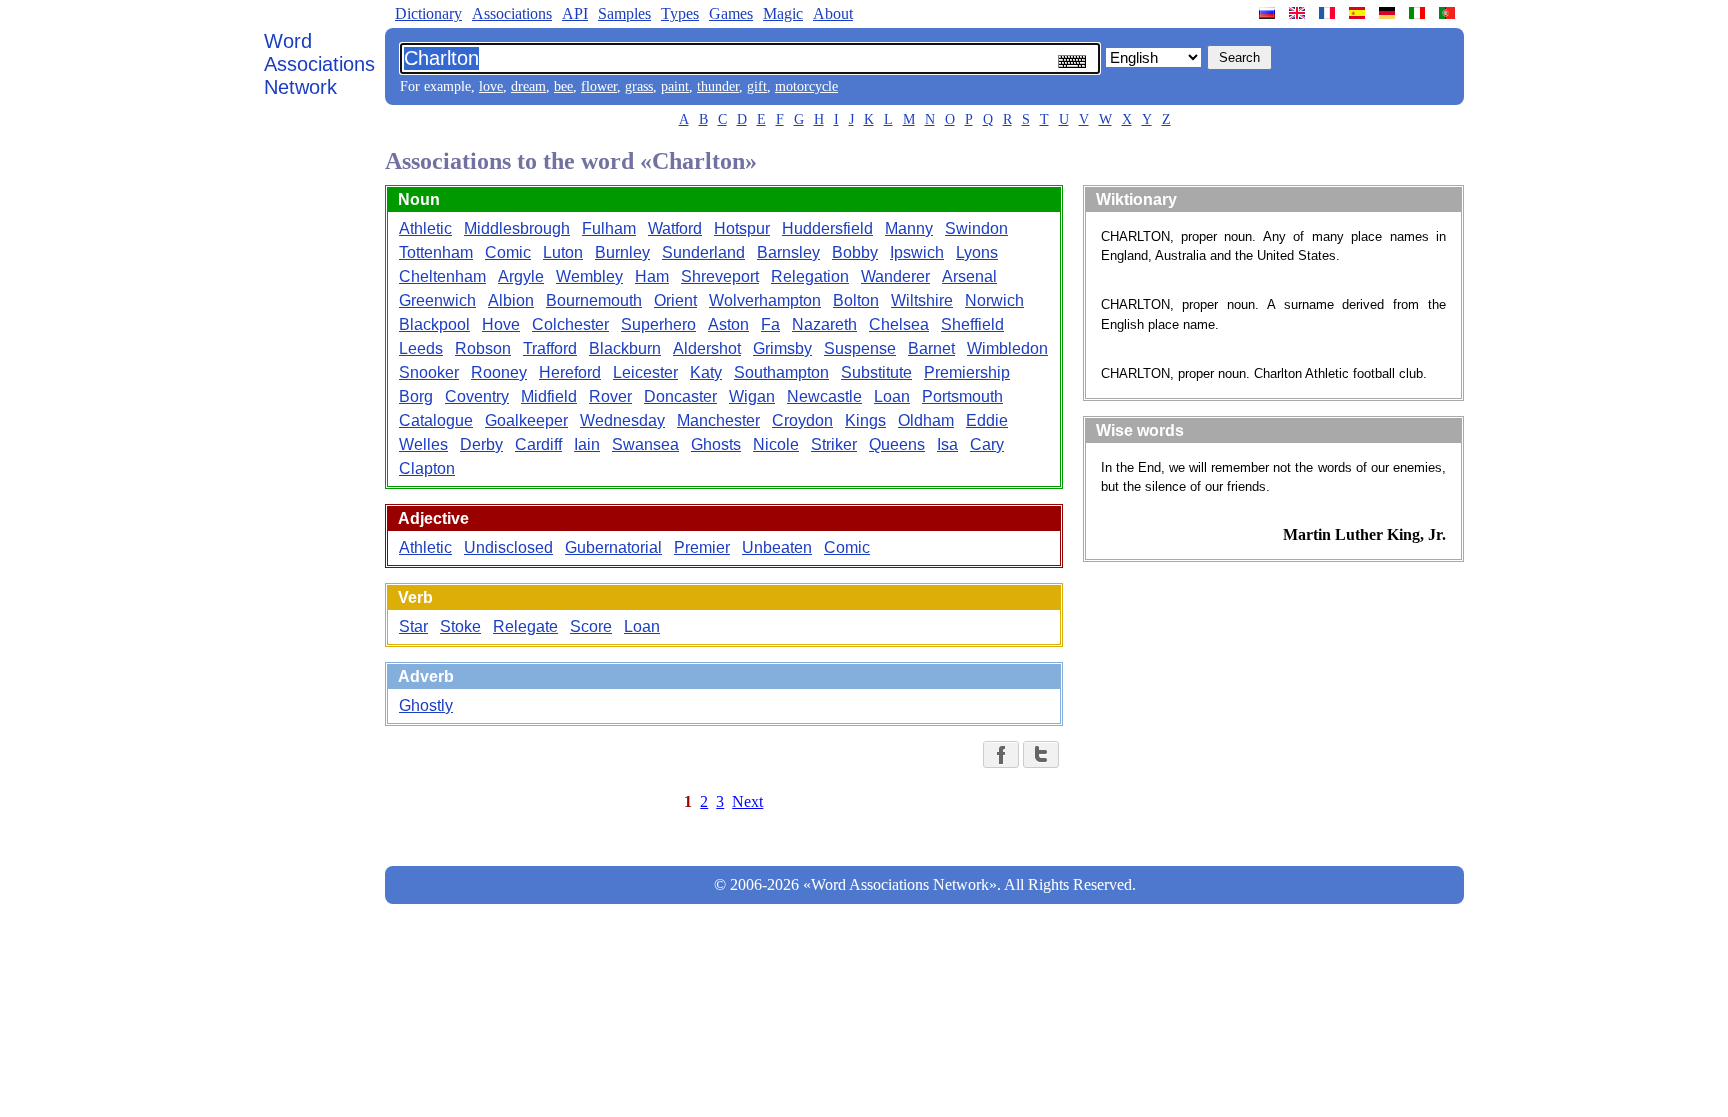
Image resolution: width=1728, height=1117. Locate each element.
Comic (508, 252)
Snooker (429, 372)
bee (563, 86)
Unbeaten (777, 547)
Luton (563, 252)
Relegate (525, 626)
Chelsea (899, 324)
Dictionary (428, 13)
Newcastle (824, 396)
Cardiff (538, 444)
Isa (947, 444)
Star (413, 626)
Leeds (421, 348)
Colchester (570, 324)
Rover (610, 396)
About (833, 13)
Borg (416, 396)
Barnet (931, 348)
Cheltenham (442, 276)
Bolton (856, 300)
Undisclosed (508, 547)
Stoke (460, 626)
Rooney (499, 372)
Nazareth (824, 324)
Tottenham (436, 252)
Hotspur (742, 228)
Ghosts (716, 444)
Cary (987, 444)
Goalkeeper (526, 420)
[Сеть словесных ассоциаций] (1269, 13)
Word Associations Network (319, 64)
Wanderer (895, 276)
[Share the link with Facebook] (1001, 754)
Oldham (926, 420)
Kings (865, 420)
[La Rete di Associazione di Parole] (1419, 13)
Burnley (622, 252)
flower (599, 86)
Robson (483, 348)
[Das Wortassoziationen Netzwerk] (1389, 13)
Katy (706, 372)
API (575, 13)
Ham (652, 276)
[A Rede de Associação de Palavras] (1449, 13)
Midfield (549, 396)
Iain (587, 444)
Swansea (645, 444)
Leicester (645, 372)
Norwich (994, 300)
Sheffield (972, 324)
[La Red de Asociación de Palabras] (1359, 13)
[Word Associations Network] (1299, 13)
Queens (897, 444)
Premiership (967, 372)
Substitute (876, 372)
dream (528, 86)
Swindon (976, 228)
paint (675, 86)
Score (591, 626)
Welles (423, 444)
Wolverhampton (765, 300)
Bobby (855, 252)
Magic (783, 13)
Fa (770, 324)
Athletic (425, 228)
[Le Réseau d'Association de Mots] (1329, 13)
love (491, 86)
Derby (481, 444)
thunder (718, 86)
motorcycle (806, 86)
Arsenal (969, 276)
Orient (675, 300)
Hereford (570, 372)
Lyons (977, 252)
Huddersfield (827, 228)
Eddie (987, 420)
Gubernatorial (613, 547)
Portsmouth (962, 396)
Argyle (521, 276)
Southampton (781, 372)
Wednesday (622, 420)
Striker (834, 444)
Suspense (860, 348)
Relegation (810, 276)
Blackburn (625, 348)
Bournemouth (594, 300)
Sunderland (703, 252)
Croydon (802, 420)
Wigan (752, 396)
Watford (675, 228)
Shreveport (720, 276)
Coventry (477, 396)
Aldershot (707, 348)
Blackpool (434, 324)
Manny (909, 228)
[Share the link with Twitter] (1041, 754)
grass (639, 86)
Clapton (427, 468)
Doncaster (680, 396)
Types (680, 13)
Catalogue (436, 420)
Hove (501, 324)
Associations (512, 13)
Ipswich (917, 252)
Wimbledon (1007, 348)
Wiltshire (922, 300)
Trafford (550, 348)
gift (757, 86)
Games (731, 13)
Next (747, 801)
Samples (624, 13)
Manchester (718, 420)
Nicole (776, 444)
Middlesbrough (517, 228)
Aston (728, 324)
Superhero (658, 324)
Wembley (589, 276)
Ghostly (426, 705)
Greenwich (437, 300)
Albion (511, 300)
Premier (702, 547)
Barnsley (788, 252)
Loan (892, 396)
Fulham (609, 228)
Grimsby (782, 348)
